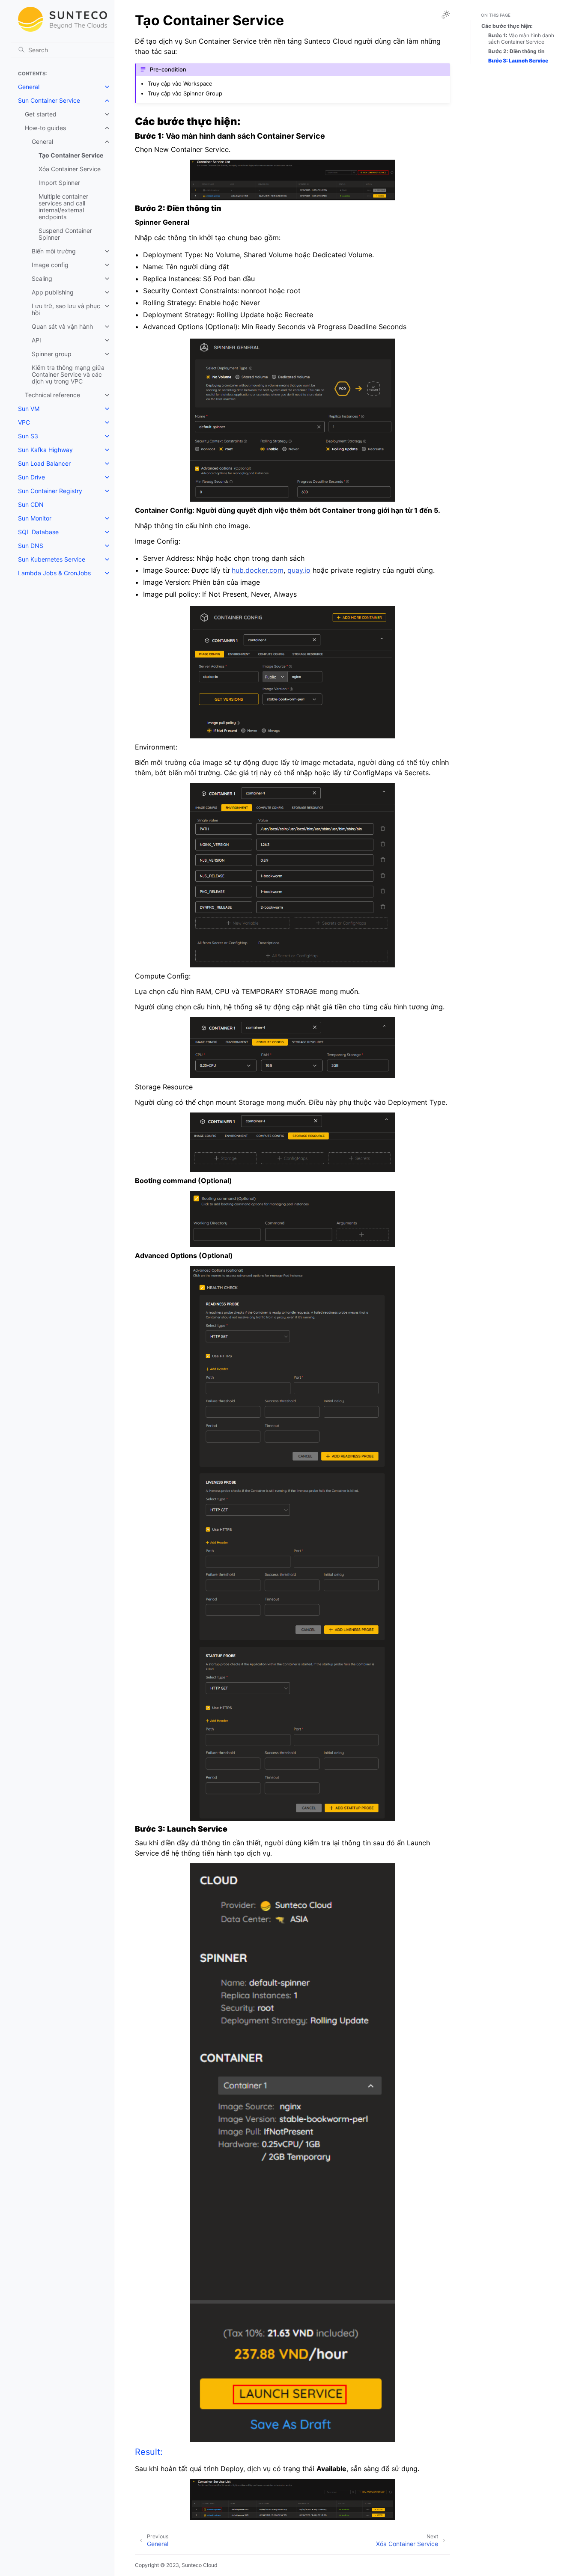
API (36, 340)
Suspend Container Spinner (65, 234)
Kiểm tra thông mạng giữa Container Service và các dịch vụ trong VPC (68, 374)
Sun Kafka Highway (45, 450)
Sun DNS (31, 546)
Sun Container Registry (50, 491)
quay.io (299, 570)
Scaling (42, 278)
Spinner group (52, 354)
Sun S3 (28, 436)
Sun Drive (31, 477)
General (29, 87)
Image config (50, 265)
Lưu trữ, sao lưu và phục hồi (66, 309)
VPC (24, 422)
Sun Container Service (49, 100)
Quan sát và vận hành (62, 326)
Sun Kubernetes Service (52, 559)
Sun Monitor (35, 518)
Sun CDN (31, 504)
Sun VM (29, 409)
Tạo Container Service (71, 155)
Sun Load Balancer (44, 463)
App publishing (53, 292)
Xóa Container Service (70, 169)
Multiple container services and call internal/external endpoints (63, 207)
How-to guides (45, 128)
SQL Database (38, 532)
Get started (41, 114)
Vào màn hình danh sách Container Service (521, 39)
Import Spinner (59, 183)
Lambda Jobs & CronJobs (54, 573)
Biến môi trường (54, 251)
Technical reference (52, 395)
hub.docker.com (258, 570)
